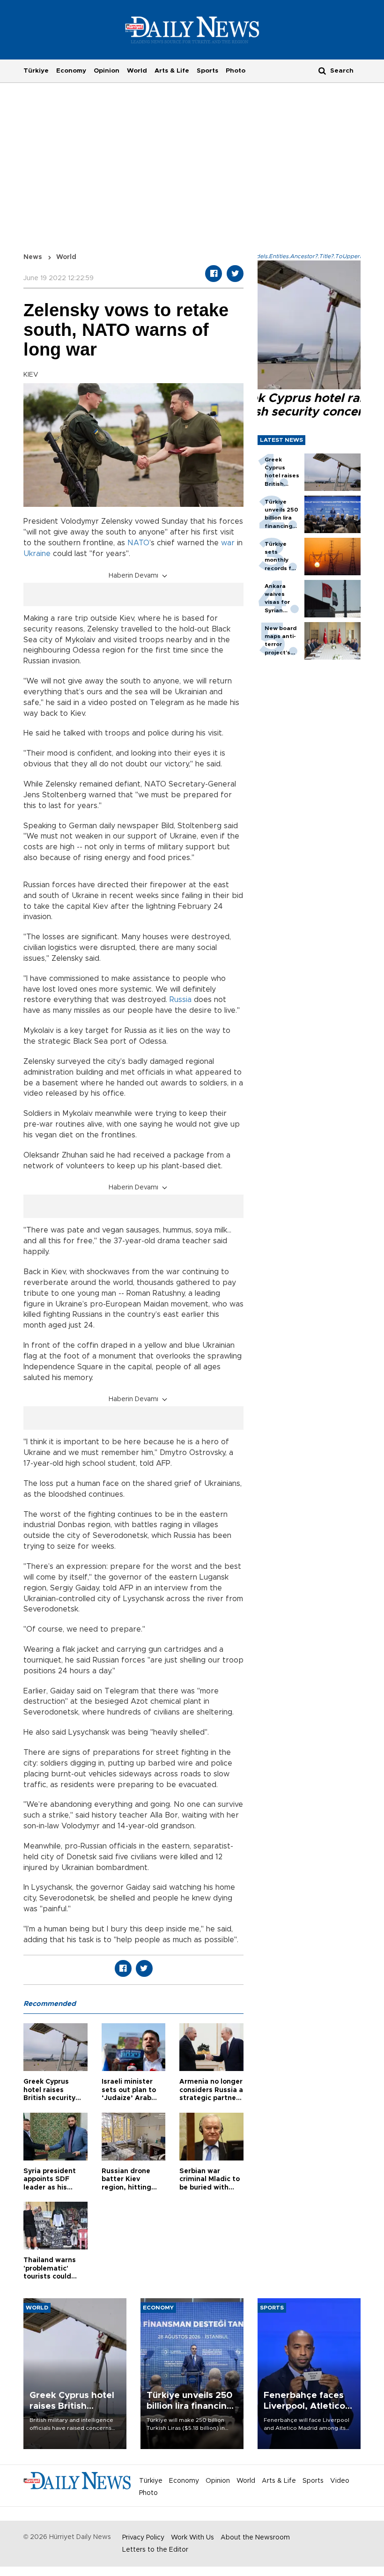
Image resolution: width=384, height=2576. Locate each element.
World (137, 71)
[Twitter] (235, 274)
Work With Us (192, 2538)
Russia (181, 1000)
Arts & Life (172, 71)
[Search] (322, 71)
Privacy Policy (143, 2538)
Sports (207, 71)
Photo (236, 71)
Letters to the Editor (155, 2550)
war (228, 543)
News (33, 257)
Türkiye (36, 71)
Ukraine (37, 554)
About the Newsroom (255, 2538)
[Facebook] (214, 274)
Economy (71, 71)
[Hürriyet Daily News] (192, 30)
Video (340, 2481)
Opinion (107, 71)
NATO (138, 543)
